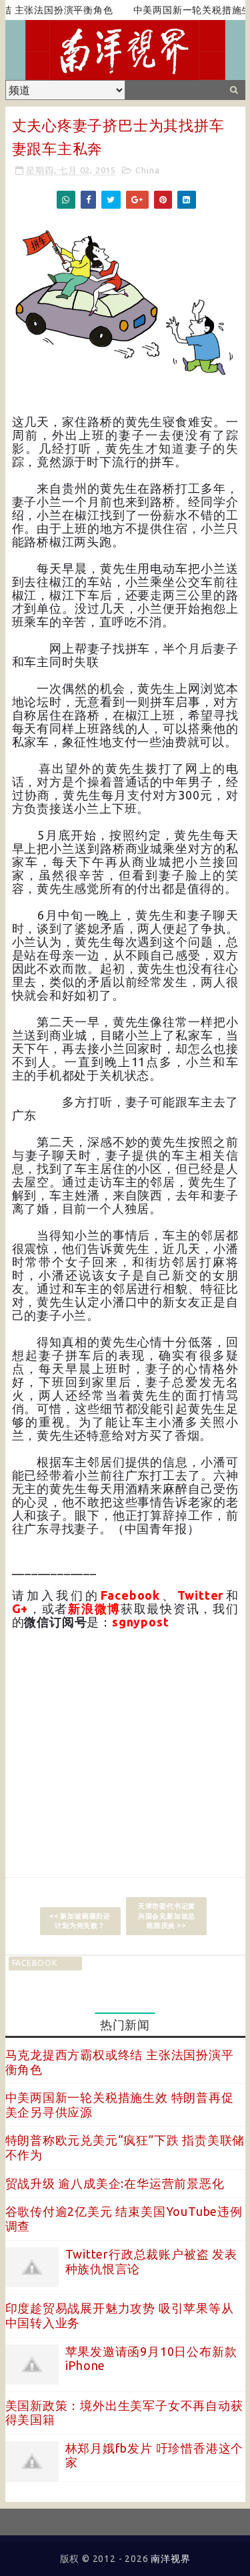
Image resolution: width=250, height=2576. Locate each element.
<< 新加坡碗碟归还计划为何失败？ (80, 1921)
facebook (35, 1963)
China (147, 170)
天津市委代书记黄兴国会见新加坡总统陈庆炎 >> (167, 1915)
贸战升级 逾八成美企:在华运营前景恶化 (115, 2183)
